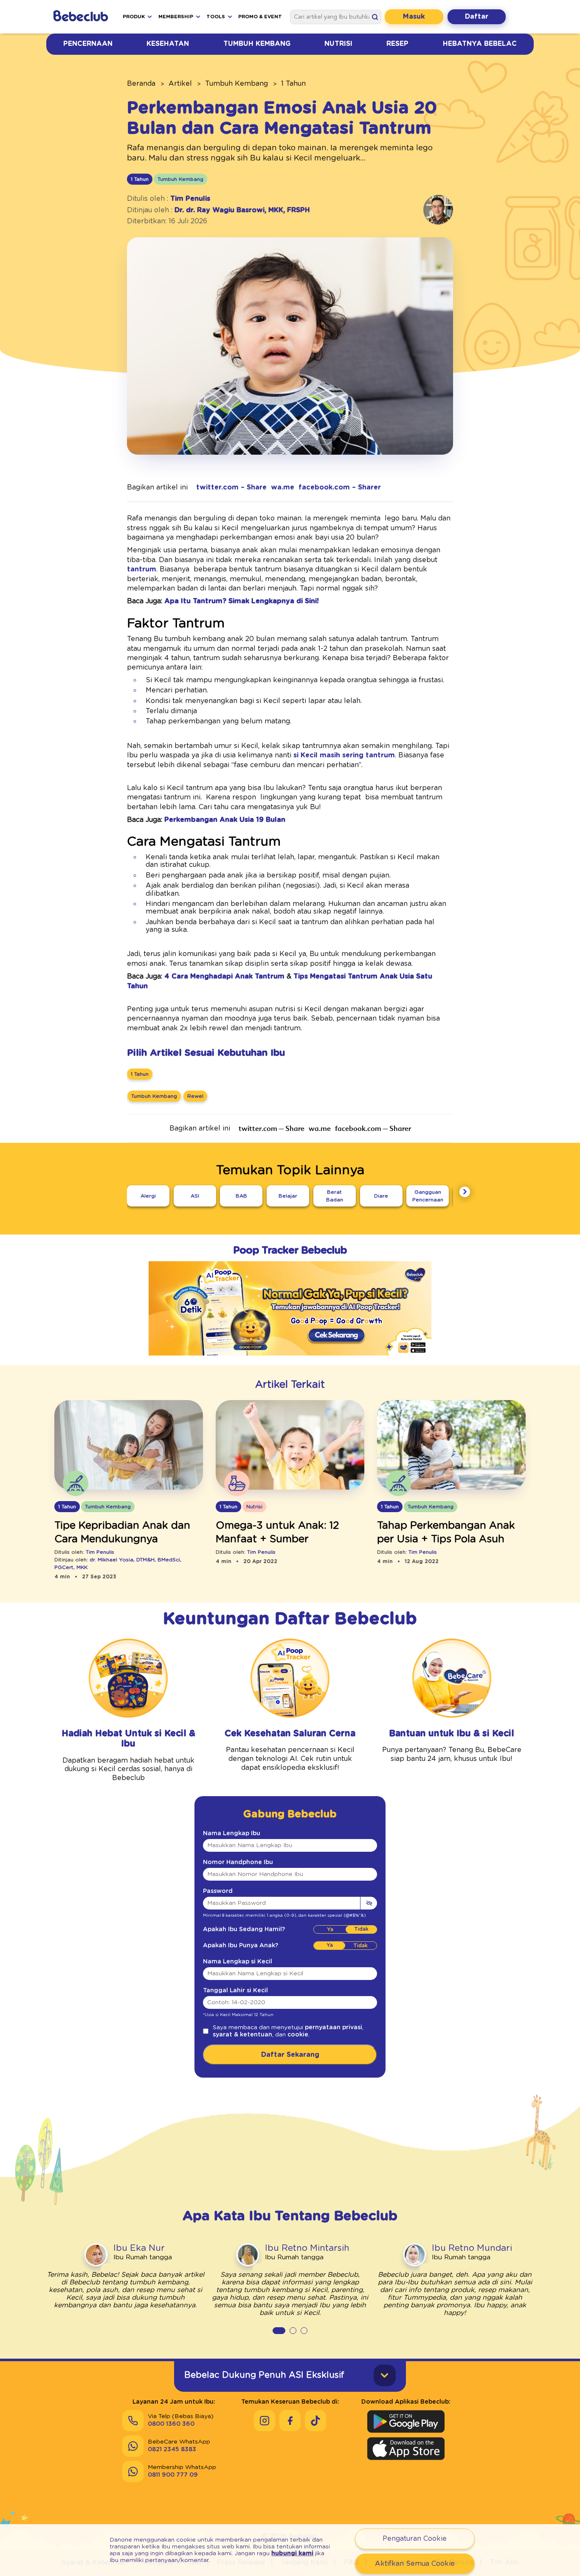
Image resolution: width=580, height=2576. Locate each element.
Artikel (180, 84)
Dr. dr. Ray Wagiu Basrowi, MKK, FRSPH (242, 210)
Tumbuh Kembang (257, 44)
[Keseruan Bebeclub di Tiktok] (315, 2421)
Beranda (141, 84)
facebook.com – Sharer (340, 487)
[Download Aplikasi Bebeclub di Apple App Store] (406, 2449)
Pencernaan (88, 44)
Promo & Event (260, 17)
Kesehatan (168, 44)
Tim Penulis (190, 199)
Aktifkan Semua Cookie (415, 2564)
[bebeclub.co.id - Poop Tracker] (290, 1361)
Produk (134, 17)
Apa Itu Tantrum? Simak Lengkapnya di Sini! (242, 601)
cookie (298, 2035)
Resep (397, 44)
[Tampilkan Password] (369, 1903)
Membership (176, 17)
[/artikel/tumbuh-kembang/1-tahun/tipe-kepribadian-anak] (129, 1445)
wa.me (283, 487)
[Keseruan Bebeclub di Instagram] (265, 2421)
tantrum (142, 569)
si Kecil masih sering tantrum (344, 755)
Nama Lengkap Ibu (232, 1834)
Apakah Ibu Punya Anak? (241, 1946)
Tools (216, 17)
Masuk (414, 17)
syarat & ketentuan (242, 2035)
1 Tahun (293, 84)
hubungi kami (292, 2554)
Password (218, 1891)
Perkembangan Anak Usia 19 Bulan (225, 820)
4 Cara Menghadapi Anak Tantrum (224, 976)
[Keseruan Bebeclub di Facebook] (290, 2421)
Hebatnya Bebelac (480, 44)
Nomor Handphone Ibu (238, 1862)
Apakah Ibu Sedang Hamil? (244, 1929)
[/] (82, 17)
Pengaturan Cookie (415, 2539)
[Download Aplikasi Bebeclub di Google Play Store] (406, 2421)
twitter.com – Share (231, 487)
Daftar (477, 17)
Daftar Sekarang (290, 2055)
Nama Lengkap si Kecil (238, 1962)
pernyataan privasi (334, 2028)
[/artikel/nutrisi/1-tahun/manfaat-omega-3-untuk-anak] (290, 1445)
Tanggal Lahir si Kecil (235, 1991)
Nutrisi (338, 44)
